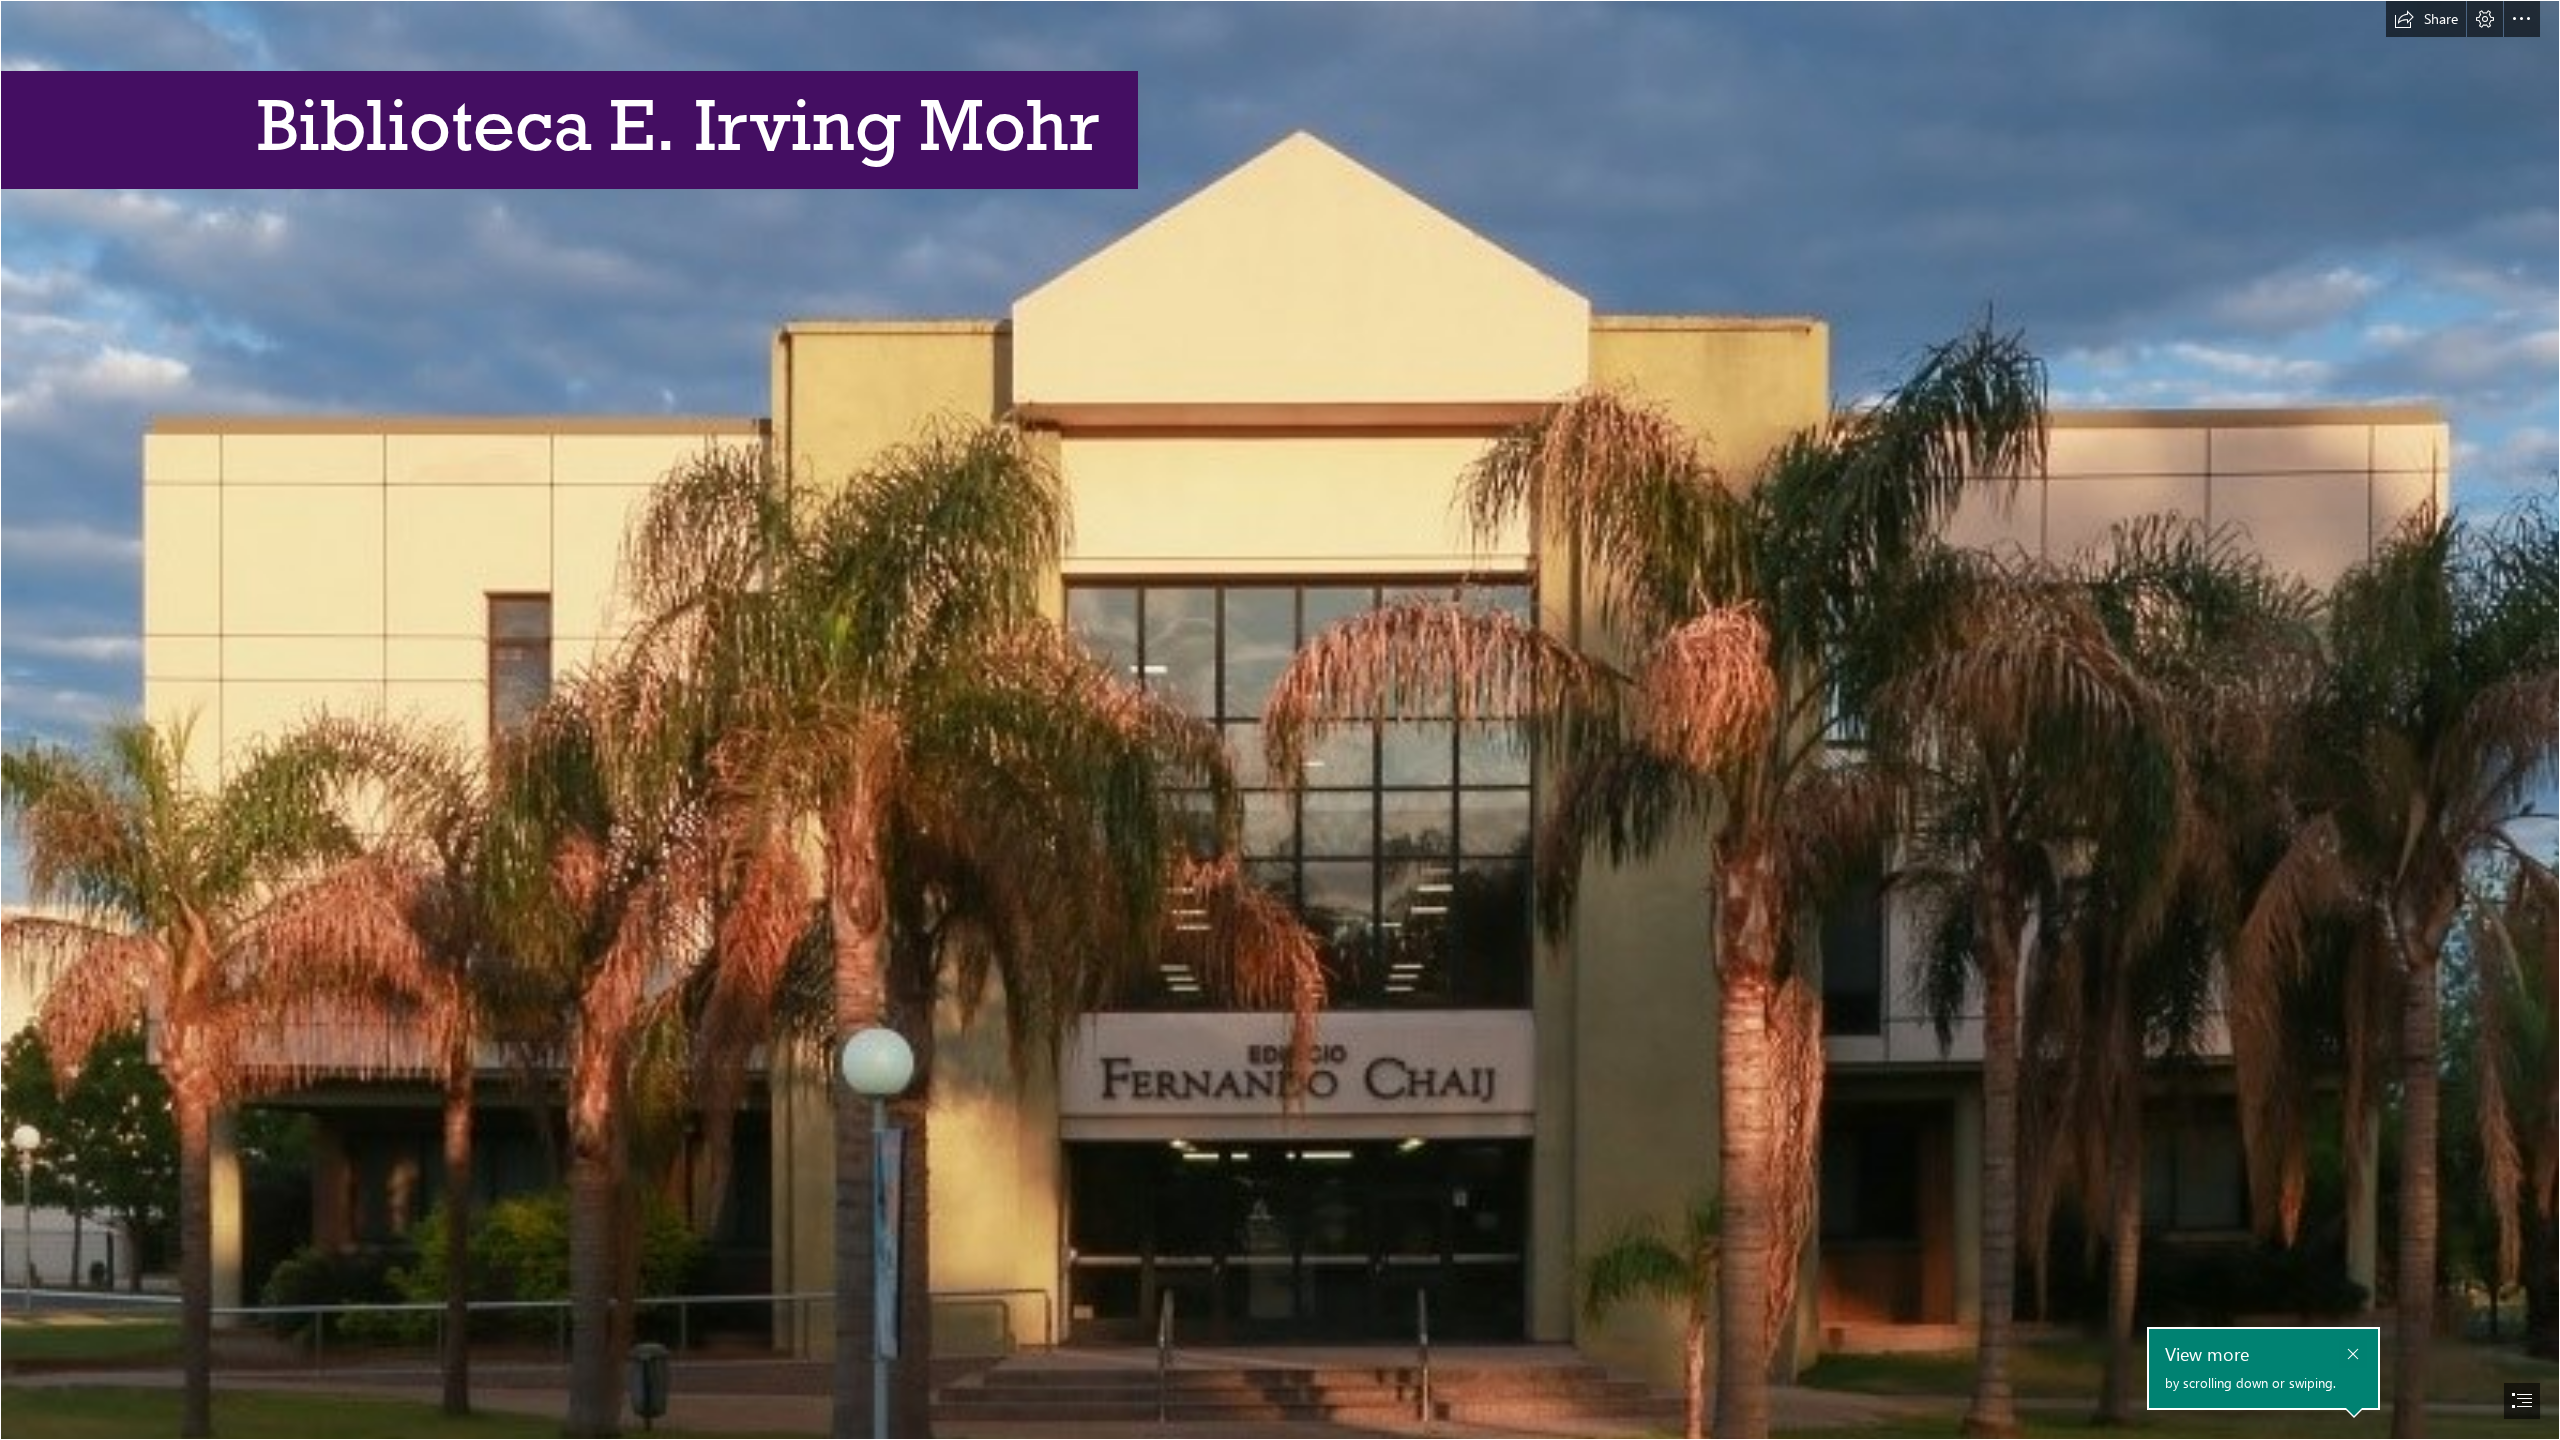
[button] (2426, 19)
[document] (1280, 720)
